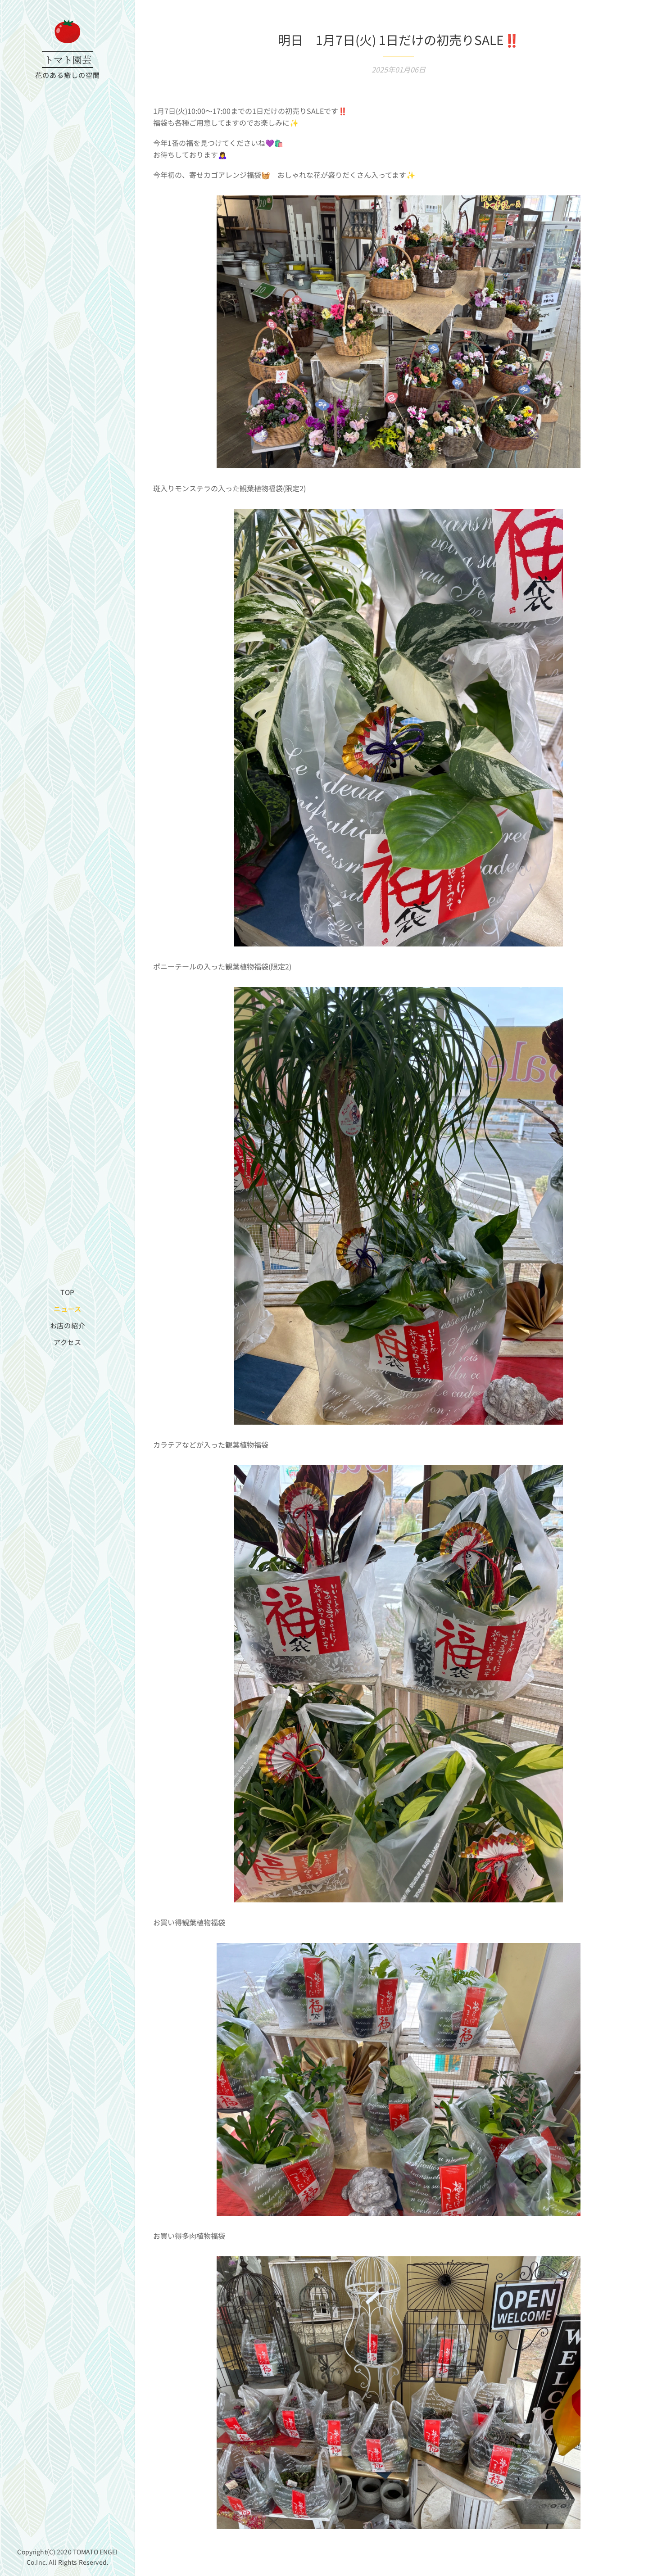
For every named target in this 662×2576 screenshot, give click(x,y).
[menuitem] (68, 1292)
